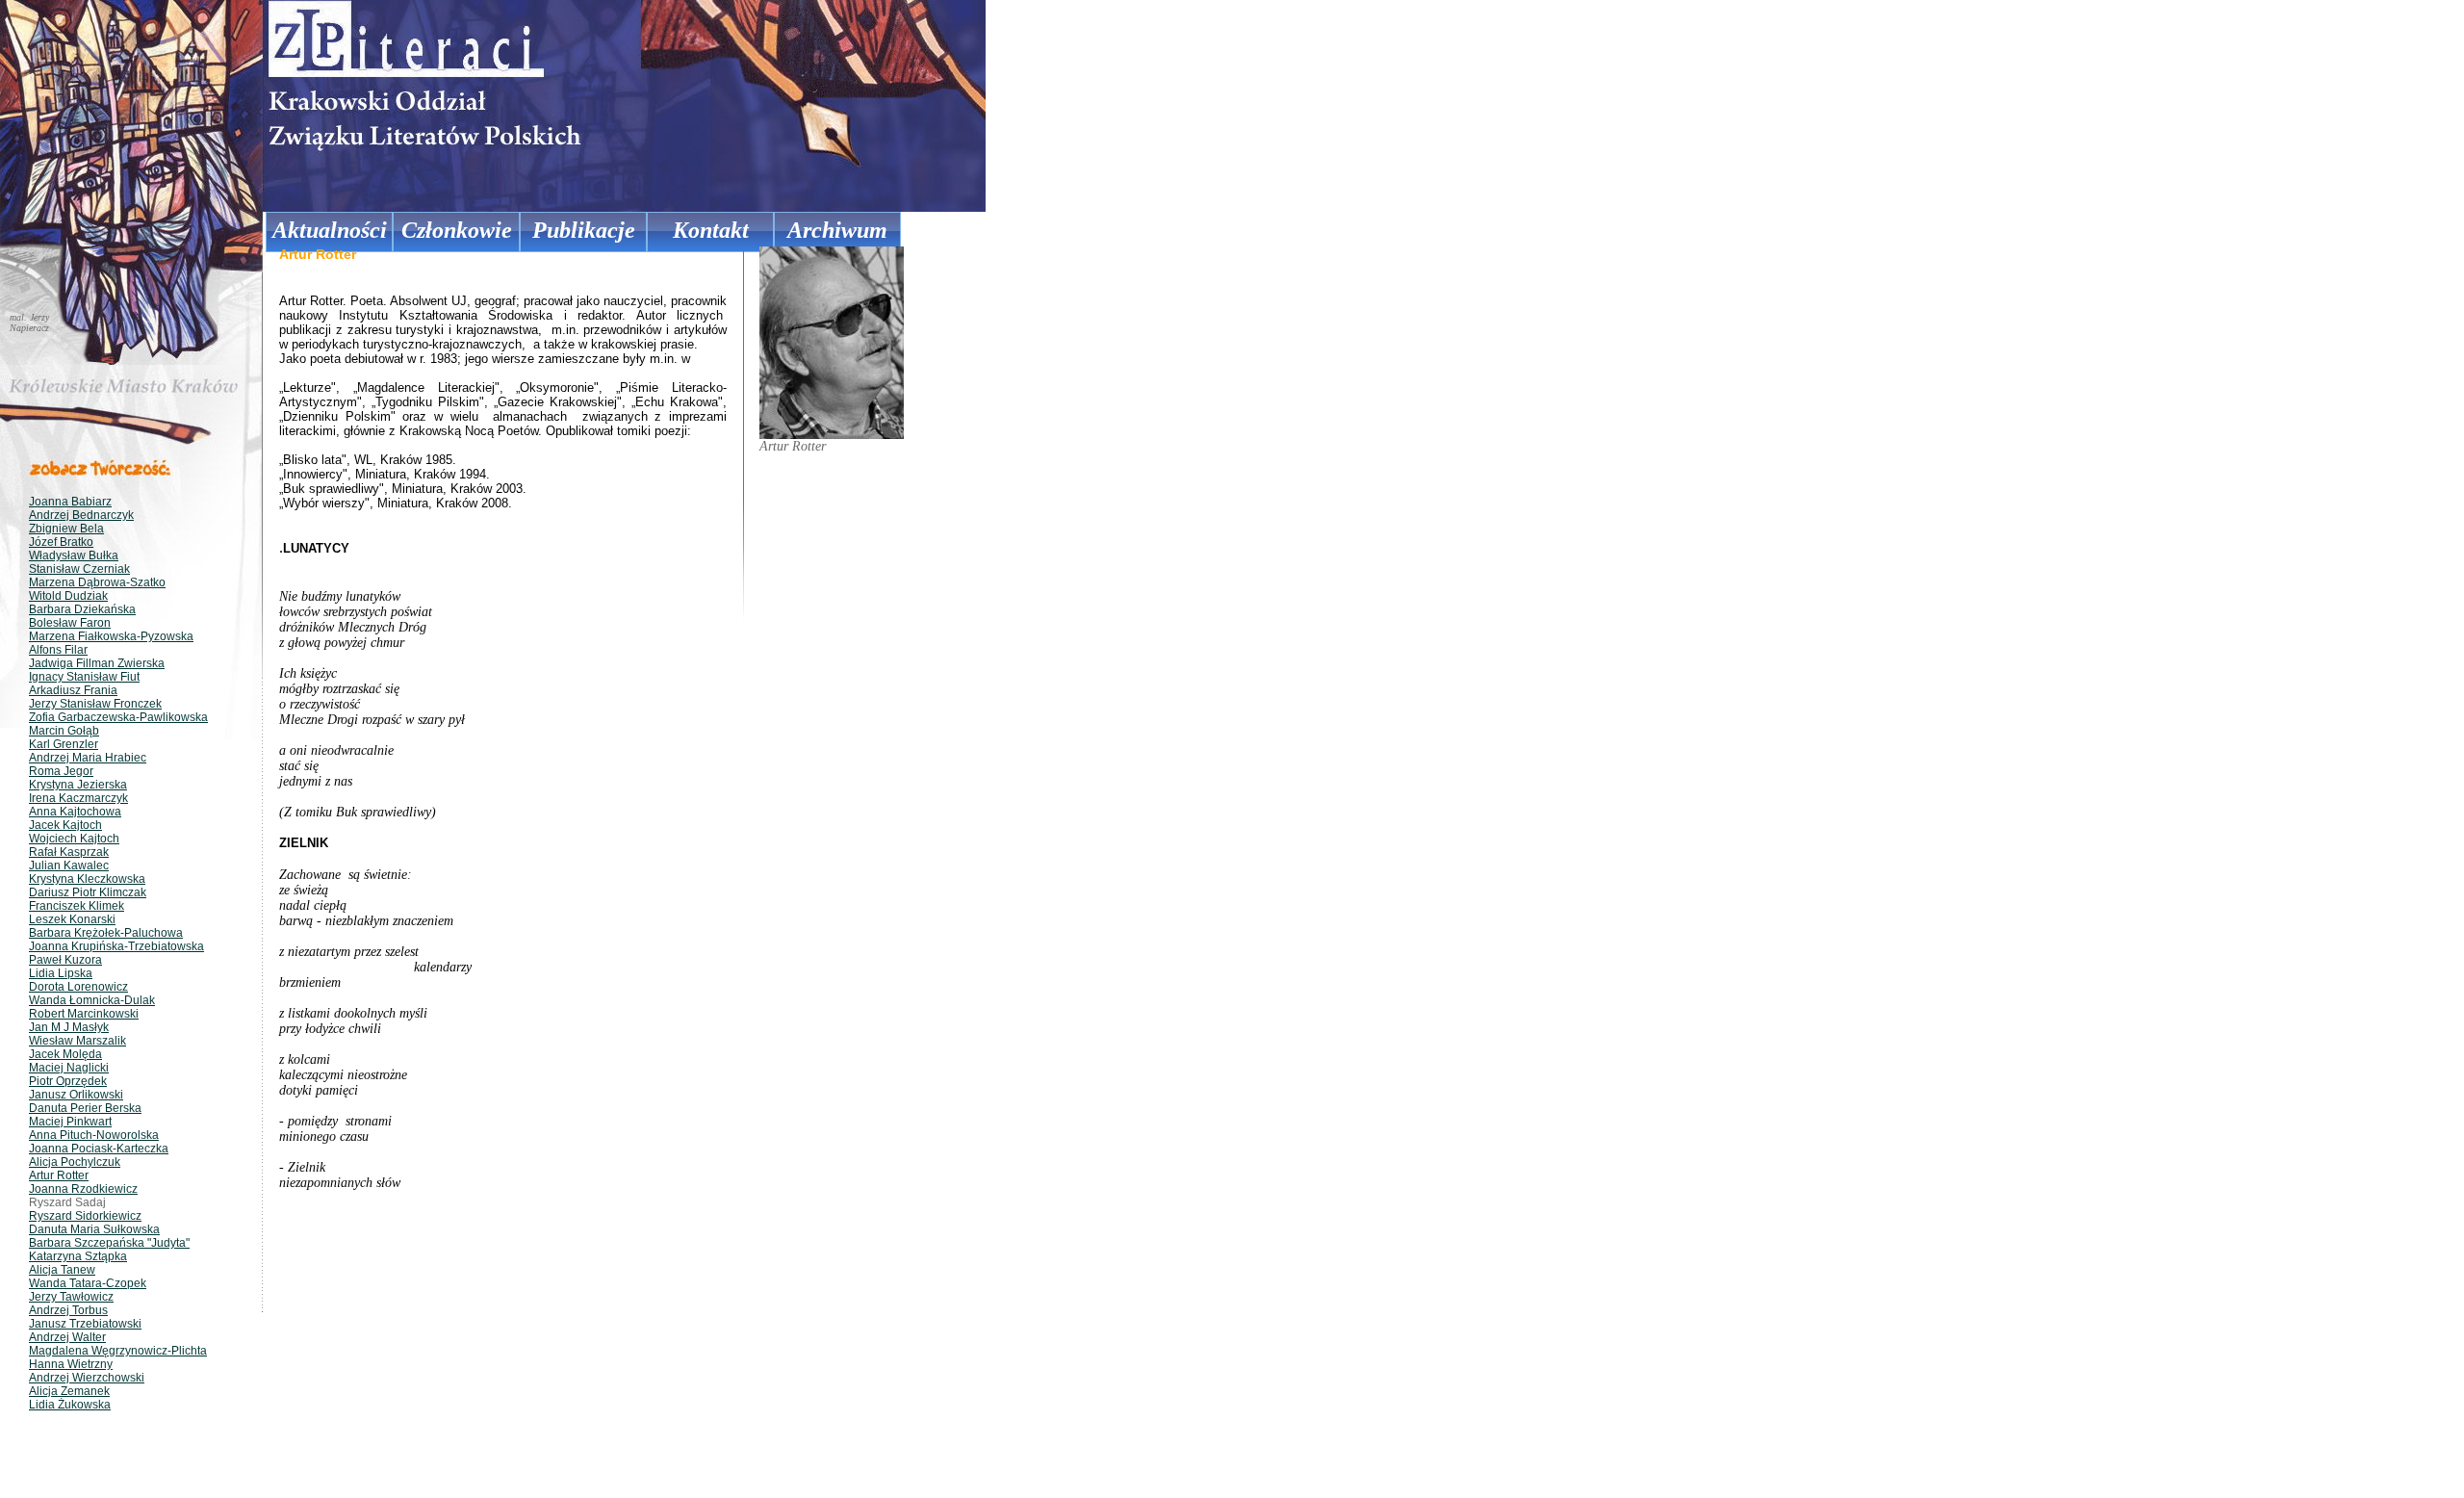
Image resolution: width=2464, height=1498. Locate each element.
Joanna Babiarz (70, 502)
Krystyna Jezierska (78, 785)
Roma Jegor (61, 771)
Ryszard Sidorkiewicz (85, 1216)
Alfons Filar (58, 650)
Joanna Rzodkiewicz (83, 1189)
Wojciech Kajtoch (74, 839)
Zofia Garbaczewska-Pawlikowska (118, 717)
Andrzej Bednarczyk (81, 515)
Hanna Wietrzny (71, 1364)
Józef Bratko (61, 542)
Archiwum (837, 230)
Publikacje (584, 230)
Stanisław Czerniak (79, 569)
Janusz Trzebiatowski (85, 1324)
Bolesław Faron (70, 623)
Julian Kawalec (69, 865)
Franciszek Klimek (77, 906)
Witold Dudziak (68, 596)
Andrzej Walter (67, 1337)
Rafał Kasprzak (69, 852)
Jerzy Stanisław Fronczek (95, 704)
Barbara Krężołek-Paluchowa (106, 933)
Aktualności (330, 230)
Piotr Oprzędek (68, 1081)
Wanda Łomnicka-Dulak (92, 1000)
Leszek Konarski (72, 919)
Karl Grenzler (64, 744)
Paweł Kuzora (65, 960)
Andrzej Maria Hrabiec (88, 758)
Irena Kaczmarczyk (78, 798)
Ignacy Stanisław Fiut (84, 677)
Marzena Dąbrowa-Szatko (97, 582)
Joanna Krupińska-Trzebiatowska (116, 946)
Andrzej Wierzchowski (87, 1378)
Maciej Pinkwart (70, 1122)
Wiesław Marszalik (77, 1041)
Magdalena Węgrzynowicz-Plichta (118, 1351)
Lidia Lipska (61, 973)
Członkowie (457, 230)
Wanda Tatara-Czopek (88, 1283)
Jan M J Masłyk (69, 1027)
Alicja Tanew (62, 1270)
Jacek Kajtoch (65, 825)
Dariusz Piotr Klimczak (88, 892)
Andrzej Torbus (68, 1310)
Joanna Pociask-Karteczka (99, 1149)
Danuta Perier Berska (85, 1108)
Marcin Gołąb (64, 731)
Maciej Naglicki (69, 1068)
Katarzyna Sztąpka (78, 1256)
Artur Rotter (59, 1175)
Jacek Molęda (65, 1054)
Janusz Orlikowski (76, 1095)
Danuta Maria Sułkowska (94, 1229)
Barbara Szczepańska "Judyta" (109, 1243)
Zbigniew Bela (66, 529)
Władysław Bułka (74, 555)
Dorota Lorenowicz (78, 987)
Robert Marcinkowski (84, 1014)
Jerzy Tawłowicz (71, 1297)
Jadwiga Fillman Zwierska (97, 663)
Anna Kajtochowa (75, 812)
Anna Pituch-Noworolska (94, 1135)
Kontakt (711, 230)
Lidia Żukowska (70, 1405)
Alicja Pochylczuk (75, 1162)
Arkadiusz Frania (73, 690)
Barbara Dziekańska (82, 609)
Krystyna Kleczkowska (87, 879)
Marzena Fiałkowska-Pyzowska (111, 636)
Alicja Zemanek (69, 1391)
